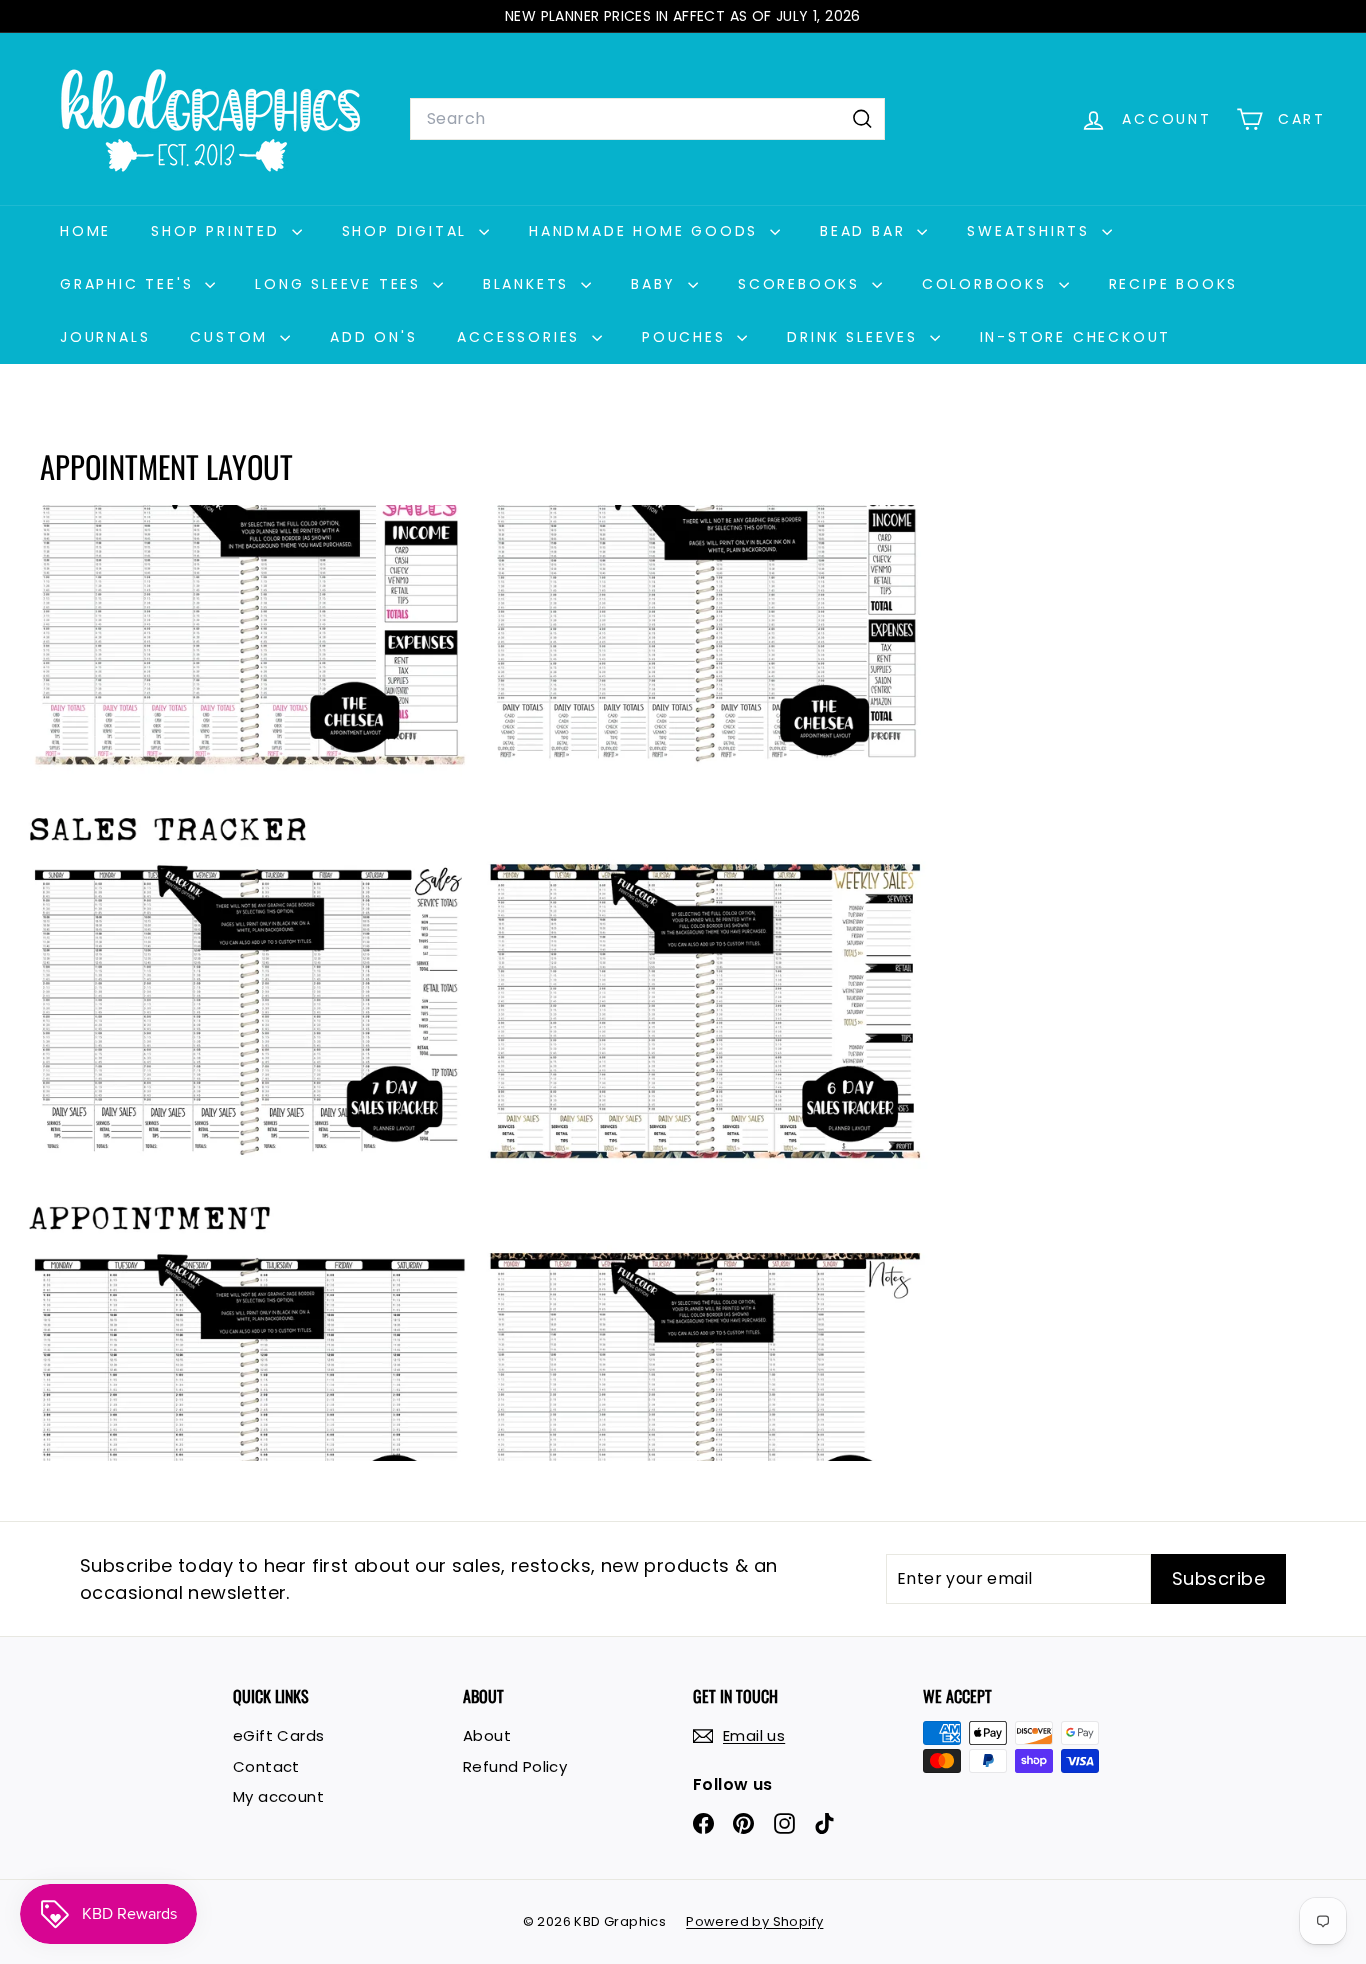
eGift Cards (278, 1735)
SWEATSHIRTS (1032, 231)
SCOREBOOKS (802, 284)
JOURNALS (105, 337)
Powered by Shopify (754, 1921)
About (487, 1735)
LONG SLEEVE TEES (341, 284)
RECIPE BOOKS (1174, 284)
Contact (266, 1766)
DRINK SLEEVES (855, 337)
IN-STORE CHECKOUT (1076, 337)
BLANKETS (529, 284)
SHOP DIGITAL (408, 231)
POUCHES (687, 337)
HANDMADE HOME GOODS (647, 231)
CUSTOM (232, 337)
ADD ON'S (373, 337)
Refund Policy (515, 1766)
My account (278, 1796)
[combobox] (647, 119)
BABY (657, 284)
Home (85, 231)
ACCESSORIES (522, 337)
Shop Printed (218, 231)
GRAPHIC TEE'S (130, 284)
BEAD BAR (866, 231)
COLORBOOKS (988, 284)
